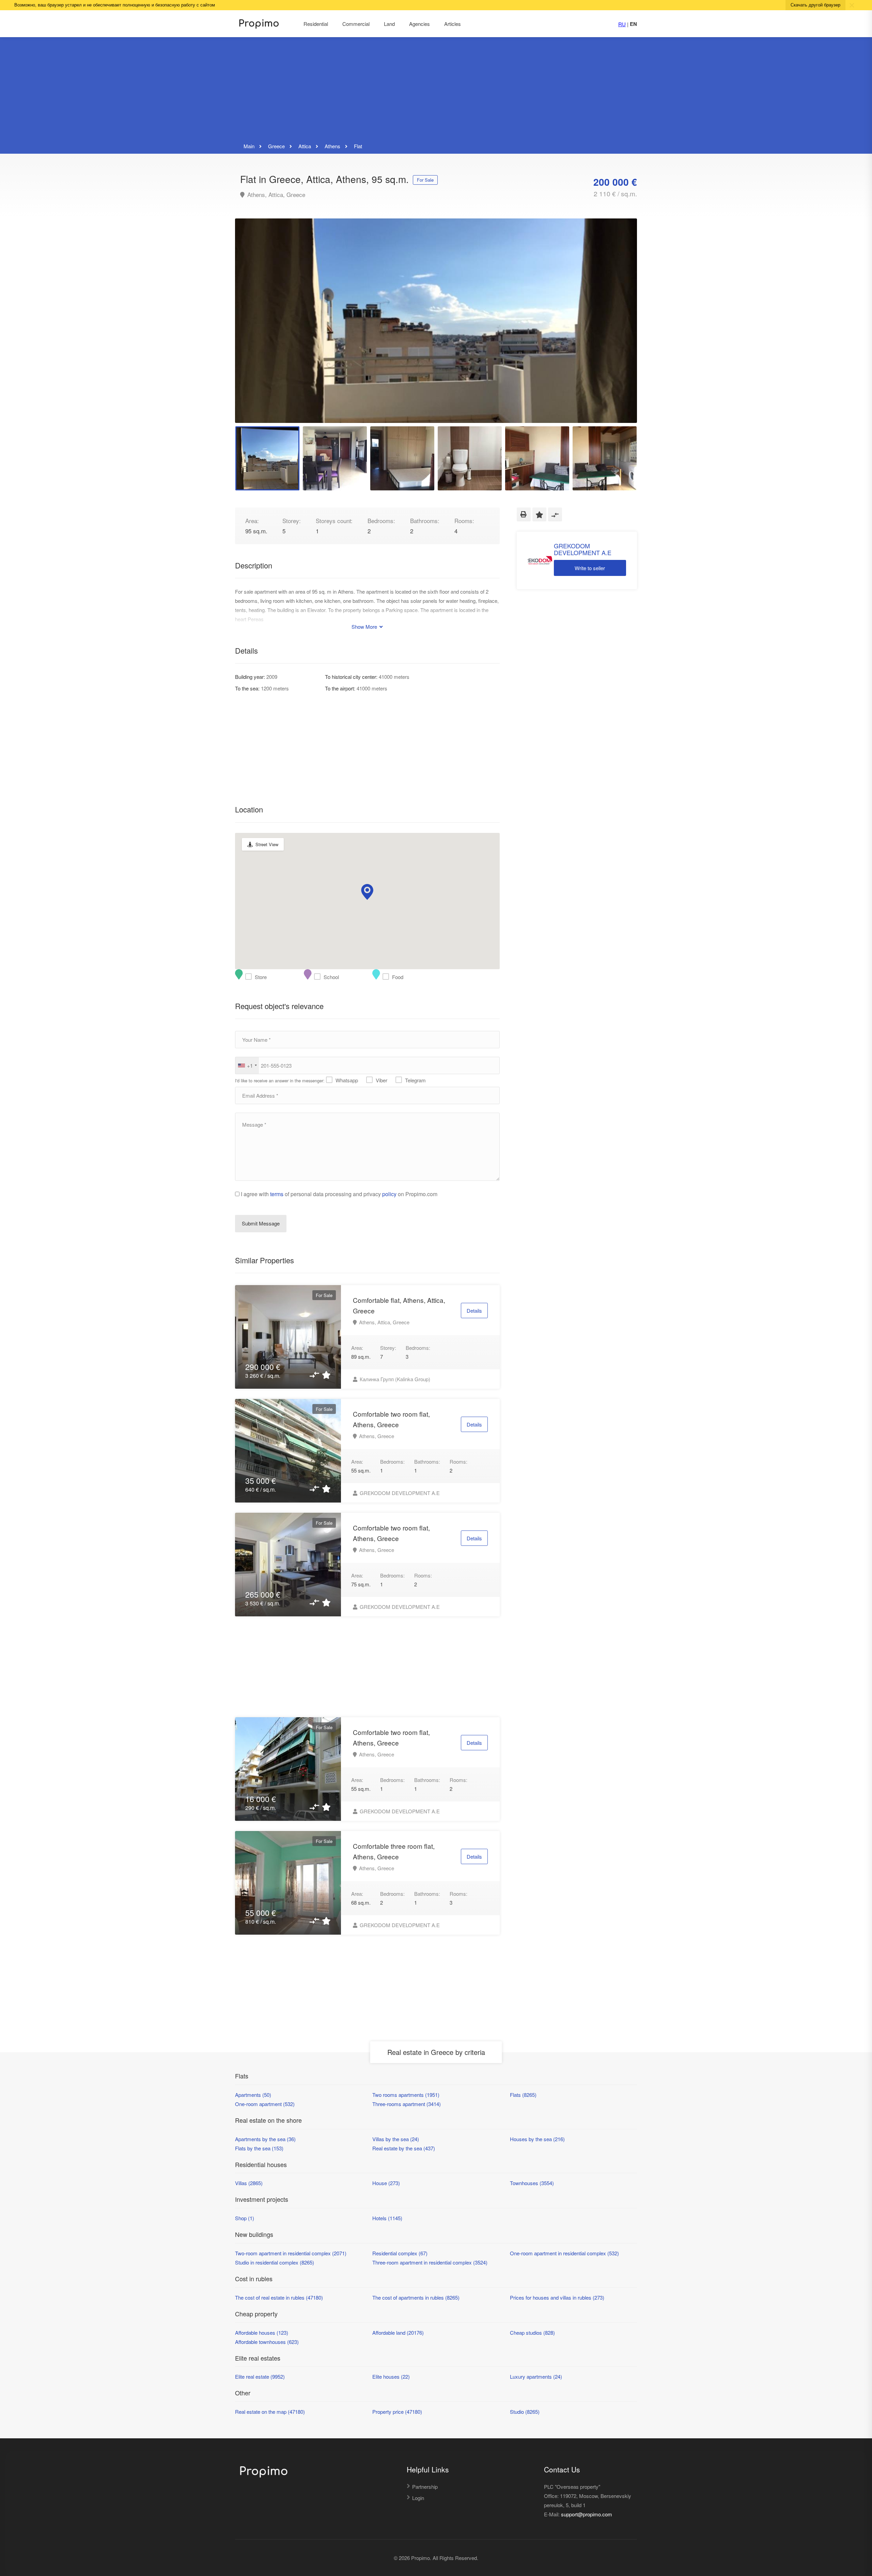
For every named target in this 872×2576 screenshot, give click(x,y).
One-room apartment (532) (265, 2104)
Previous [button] (254, 329)
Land (389, 24)
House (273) (386, 2183)
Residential (316, 24)
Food (387, 977)
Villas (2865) (249, 2183)
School (319, 977)
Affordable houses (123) (262, 2333)
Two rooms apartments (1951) (406, 2095)
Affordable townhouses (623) (267, 2342)
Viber (381, 1080)
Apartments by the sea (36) (265, 2139)
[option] (436, 321)
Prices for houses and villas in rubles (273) (557, 2297)
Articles (453, 24)
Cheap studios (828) (532, 2333)
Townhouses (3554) (532, 2183)
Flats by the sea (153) (259, 2148)
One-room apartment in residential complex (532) (564, 2253)
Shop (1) (245, 2218)
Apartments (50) (253, 2095)
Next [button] (618, 329)
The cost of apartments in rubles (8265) (416, 2297)
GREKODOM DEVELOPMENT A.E (399, 1493)
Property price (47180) (397, 2412)
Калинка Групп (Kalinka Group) (394, 1379)
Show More (365, 627)
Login (418, 2498)
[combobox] (247, 1065)
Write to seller (590, 568)
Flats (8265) (523, 2095)
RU (622, 24)
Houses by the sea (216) (537, 2139)
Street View (267, 844)
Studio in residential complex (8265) (275, 2262)
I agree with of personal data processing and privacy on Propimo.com (339, 1194)
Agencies (419, 24)
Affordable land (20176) (398, 2333)
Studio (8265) (525, 2412)
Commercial (356, 24)
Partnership (425, 2487)
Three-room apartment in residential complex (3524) (430, 2262)
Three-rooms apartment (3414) (407, 2104)
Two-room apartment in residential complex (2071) (291, 2253)
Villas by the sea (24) (396, 2139)
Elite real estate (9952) (260, 2376)
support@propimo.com (587, 2514)
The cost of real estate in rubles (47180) (279, 2297)
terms (277, 1194)
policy (389, 1194)
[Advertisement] (436, 90)
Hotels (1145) (387, 2218)
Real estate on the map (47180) (270, 2412)
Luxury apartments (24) (536, 2376)
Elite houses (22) (391, 2376)
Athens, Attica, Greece (275, 195)
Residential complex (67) (400, 2253)
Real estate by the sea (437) (404, 2148)
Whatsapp (347, 1080)
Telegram (415, 1080)
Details (474, 1310)
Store (250, 977)
